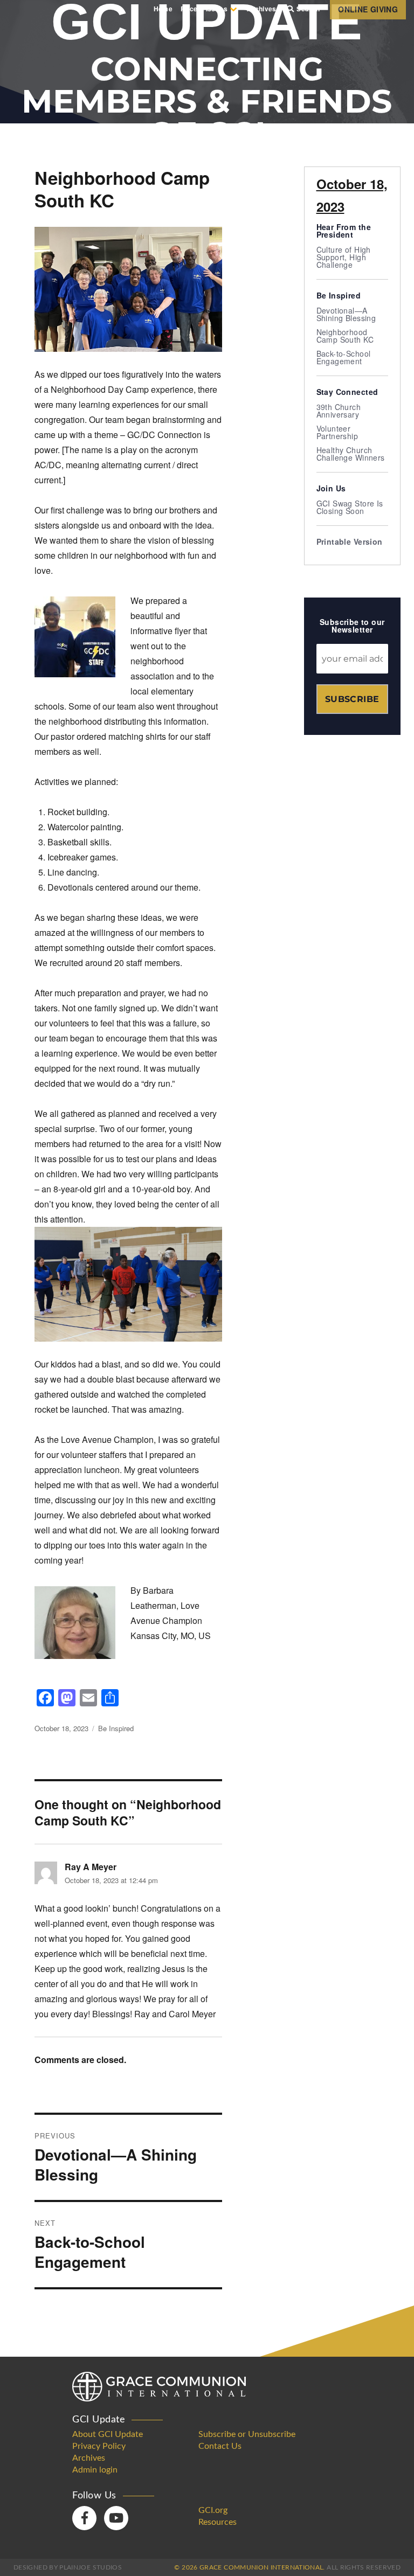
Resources (218, 2522)
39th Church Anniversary (339, 411)
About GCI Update (108, 2434)
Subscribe (352, 699)
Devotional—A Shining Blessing (346, 314)
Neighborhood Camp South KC (345, 336)
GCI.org (213, 2510)
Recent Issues (204, 9)
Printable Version (350, 541)
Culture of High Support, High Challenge (344, 257)
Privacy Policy (99, 2446)
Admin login (95, 2470)
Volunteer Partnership (337, 432)
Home (163, 9)
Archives (262, 9)
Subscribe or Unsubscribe (247, 2434)
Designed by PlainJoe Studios (68, 2567)
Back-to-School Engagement (344, 357)
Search (308, 9)
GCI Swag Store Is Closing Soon (350, 507)
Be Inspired (116, 1728)
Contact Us (220, 2446)
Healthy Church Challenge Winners (351, 454)
